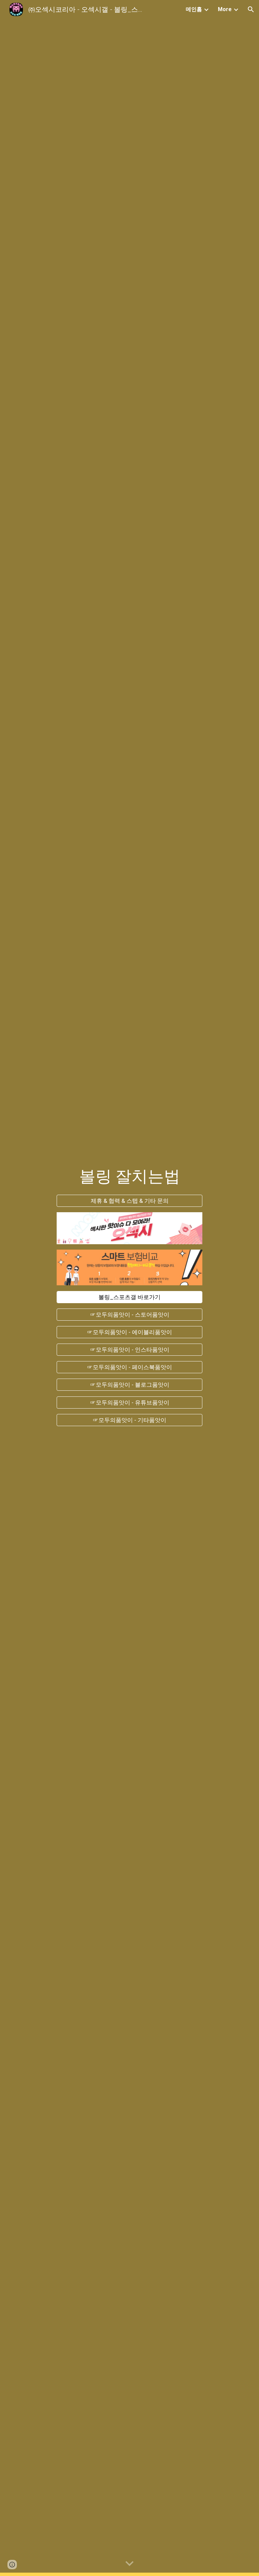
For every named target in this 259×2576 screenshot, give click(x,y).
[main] (129, 1172)
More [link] (225, 9)
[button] (251, 9)
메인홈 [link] (194, 9)
